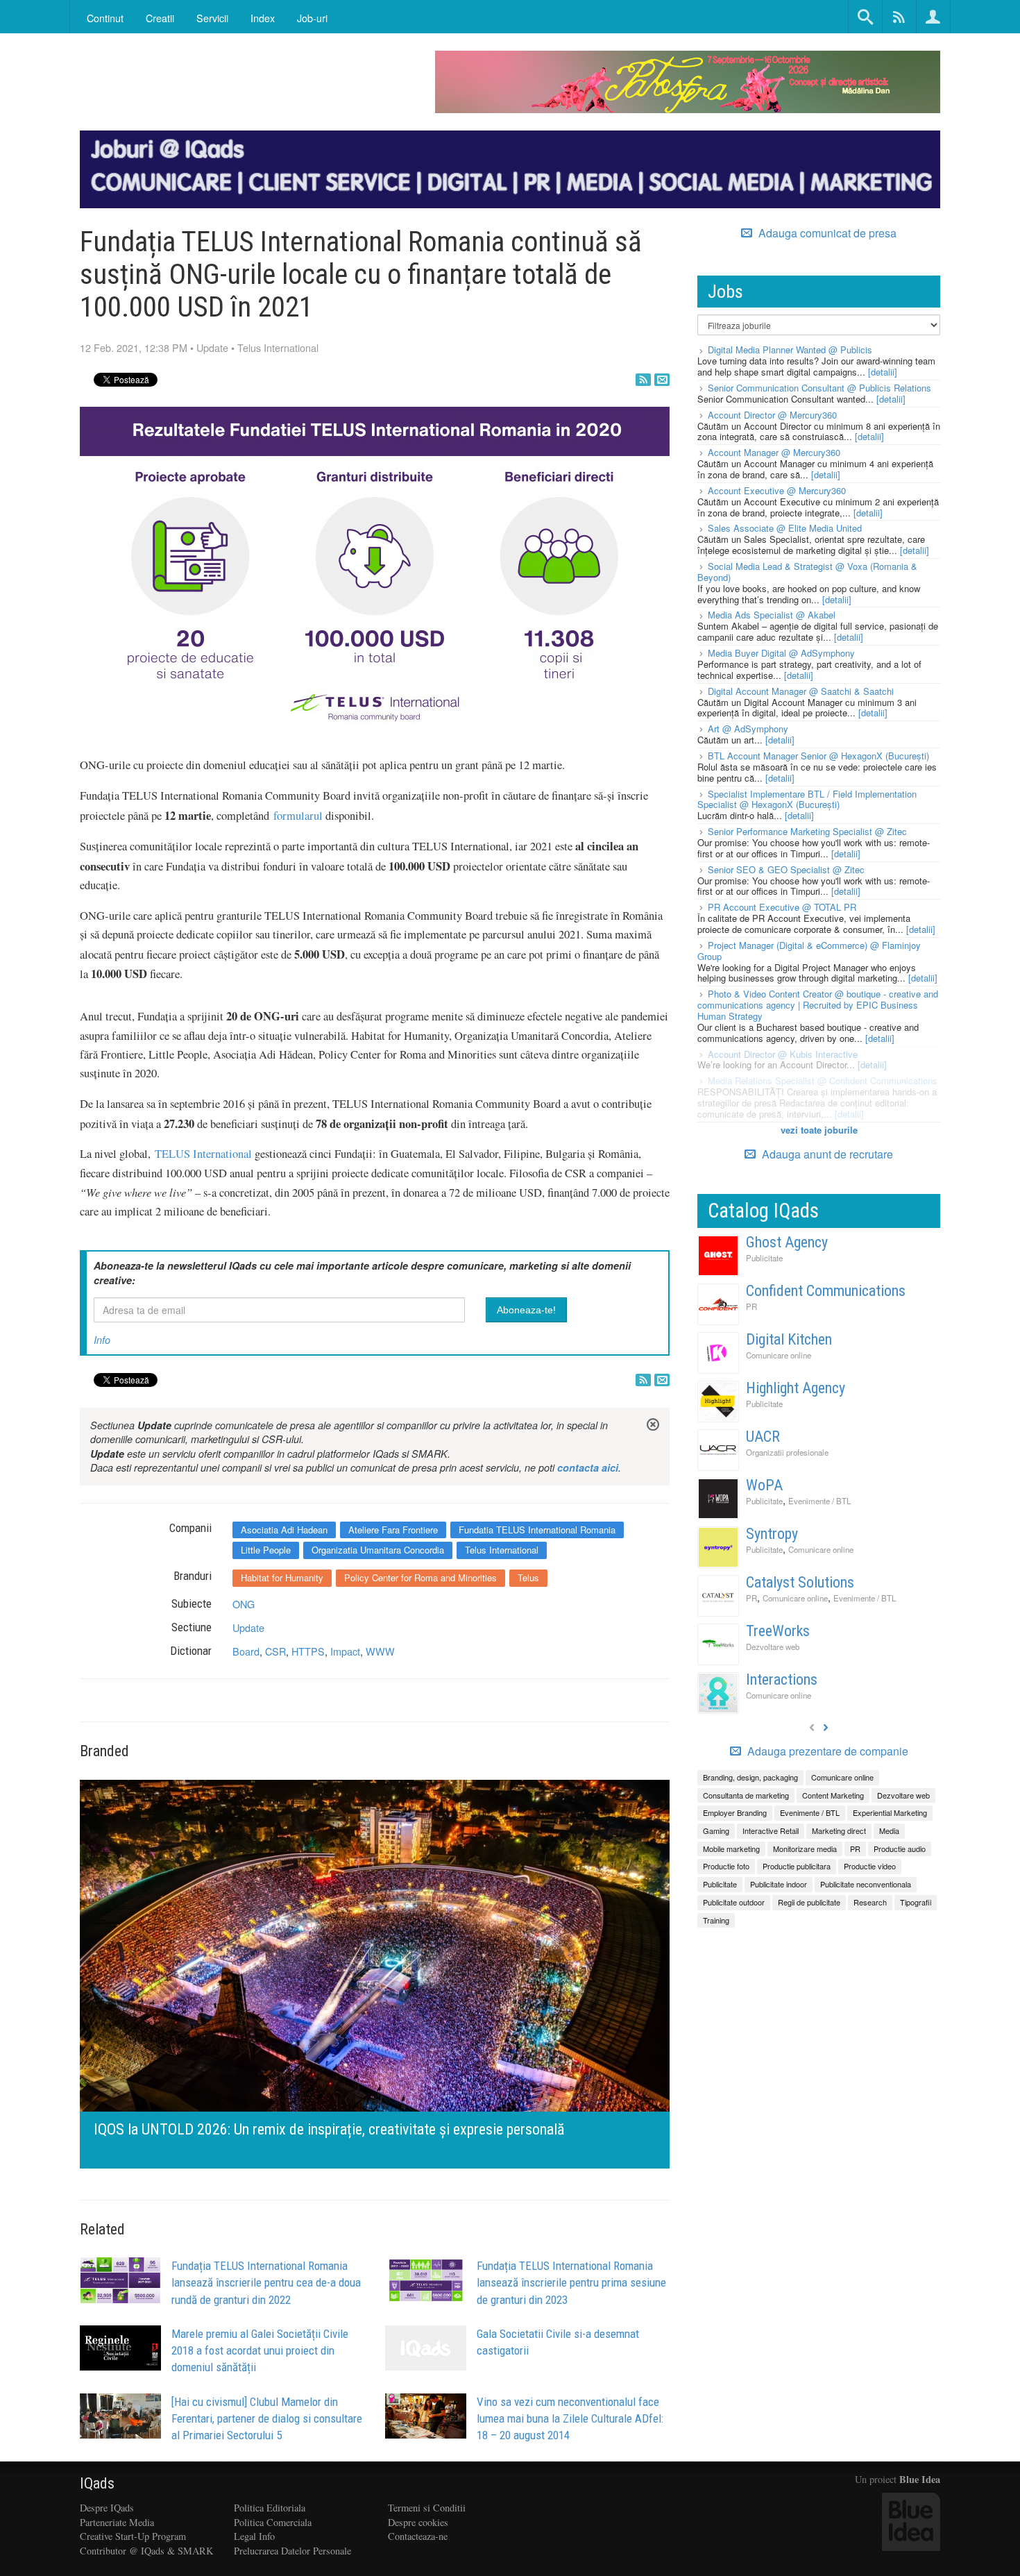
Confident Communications (826, 1291)
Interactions (782, 1680)
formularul (298, 816)
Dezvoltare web (773, 1647)
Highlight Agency (796, 1388)
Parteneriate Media (117, 2522)
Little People (266, 1550)
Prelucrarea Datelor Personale (292, 2551)
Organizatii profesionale (787, 1452)
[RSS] (643, 380)
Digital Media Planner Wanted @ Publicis (790, 350)
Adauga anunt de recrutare (826, 1154)
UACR (763, 1437)
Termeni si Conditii (427, 2508)
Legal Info (254, 2536)
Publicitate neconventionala (866, 1884)
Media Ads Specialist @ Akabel (772, 615)
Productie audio (900, 1849)
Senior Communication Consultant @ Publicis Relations (819, 388)
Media (889, 1830)
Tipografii (916, 1902)
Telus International (278, 347)
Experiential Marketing (890, 1812)
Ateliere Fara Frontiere (393, 1530)
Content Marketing (833, 1795)
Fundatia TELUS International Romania (537, 1530)
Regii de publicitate (809, 1902)
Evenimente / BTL (819, 1501)
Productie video (870, 1866)
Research (870, 1902)
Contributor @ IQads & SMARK (146, 2551)
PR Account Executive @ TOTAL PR (782, 907)
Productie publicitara (797, 1866)
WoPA (764, 1485)
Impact (345, 1651)
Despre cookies (418, 2522)
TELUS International (203, 1154)
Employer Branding (735, 1812)
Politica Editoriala (270, 2508)
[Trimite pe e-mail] (662, 380)
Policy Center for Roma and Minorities (420, 1577)
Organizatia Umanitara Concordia (378, 1550)
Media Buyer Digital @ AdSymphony (781, 653)
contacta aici (588, 1467)
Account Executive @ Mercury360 (777, 490)
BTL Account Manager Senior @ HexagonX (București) (818, 756)
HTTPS (308, 1651)
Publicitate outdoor (734, 1902)
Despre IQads (107, 2508)
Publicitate (764, 1258)
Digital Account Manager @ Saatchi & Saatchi (801, 691)
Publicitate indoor (779, 1884)
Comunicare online (779, 1355)
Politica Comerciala (273, 2522)
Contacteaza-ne (418, 2536)
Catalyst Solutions (800, 1582)
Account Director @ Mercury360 (772, 415)
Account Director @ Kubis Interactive (783, 1054)
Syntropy (772, 1534)
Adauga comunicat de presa (826, 233)
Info (102, 1340)
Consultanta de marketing (746, 1795)
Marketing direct (839, 1830)
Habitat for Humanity (282, 1577)
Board (246, 1651)
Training (716, 1920)
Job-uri (312, 18)
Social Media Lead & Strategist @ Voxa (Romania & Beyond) (807, 572)
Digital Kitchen (789, 1339)
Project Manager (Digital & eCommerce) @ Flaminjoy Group (809, 951)
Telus (528, 1577)
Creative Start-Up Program (133, 2536)
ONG (244, 1604)
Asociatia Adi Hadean (284, 1530)
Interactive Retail (771, 1830)
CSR (275, 1651)
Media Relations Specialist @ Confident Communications (823, 1080)
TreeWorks (778, 1631)
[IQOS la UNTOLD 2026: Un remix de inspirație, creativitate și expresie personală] (375, 1972)
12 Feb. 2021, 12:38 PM (134, 347)
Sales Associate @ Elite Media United (785, 528)
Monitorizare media (805, 1849)
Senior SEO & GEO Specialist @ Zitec (786, 869)
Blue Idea (920, 2479)
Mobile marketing (731, 1849)
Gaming (716, 1830)
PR (751, 1306)
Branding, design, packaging (750, 1777)
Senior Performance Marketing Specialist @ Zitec (807, 831)
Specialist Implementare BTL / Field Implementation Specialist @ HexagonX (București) (807, 799)
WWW (380, 1651)
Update (212, 347)
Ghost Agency (787, 1242)
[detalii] (883, 372)
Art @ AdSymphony (748, 729)
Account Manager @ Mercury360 (774, 452)
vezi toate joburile (819, 1130)
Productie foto (726, 1866)
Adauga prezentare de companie (826, 1751)
